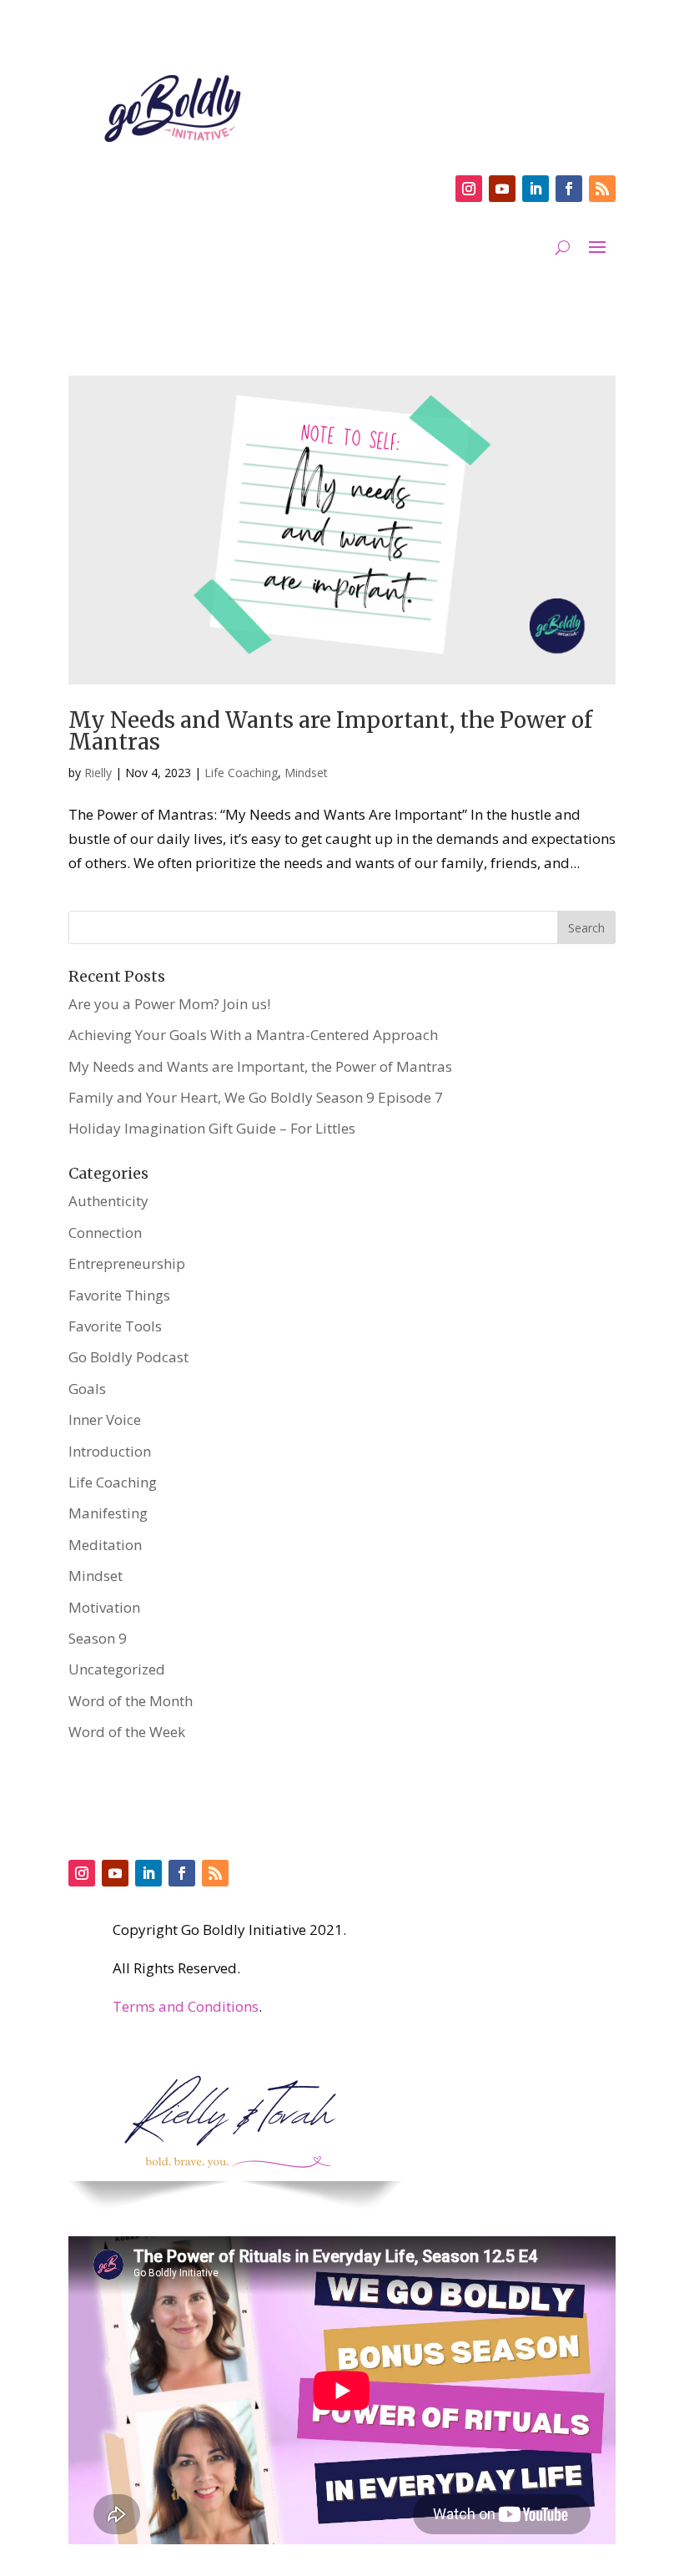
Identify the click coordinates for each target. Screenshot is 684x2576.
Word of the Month (131, 1701)
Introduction (110, 1451)
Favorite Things (119, 1295)
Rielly (98, 773)
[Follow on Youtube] (502, 189)
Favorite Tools (115, 1326)
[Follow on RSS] (602, 189)
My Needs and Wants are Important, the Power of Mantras (330, 731)
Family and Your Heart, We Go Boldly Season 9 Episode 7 (256, 1097)
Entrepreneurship (127, 1263)
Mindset (306, 773)
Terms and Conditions (186, 2006)
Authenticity (108, 1201)
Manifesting (108, 1513)
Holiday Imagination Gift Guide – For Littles (212, 1128)
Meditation (105, 1545)
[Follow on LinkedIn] (536, 189)
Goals (87, 1389)
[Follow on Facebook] (569, 189)
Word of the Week (127, 1732)
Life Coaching (241, 773)
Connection (105, 1232)
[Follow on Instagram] (469, 189)
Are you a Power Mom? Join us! (169, 1004)
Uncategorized (117, 1669)
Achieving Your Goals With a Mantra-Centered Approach (253, 1035)
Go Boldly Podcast (128, 1357)
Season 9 (98, 1638)
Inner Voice (105, 1419)
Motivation (104, 1607)
